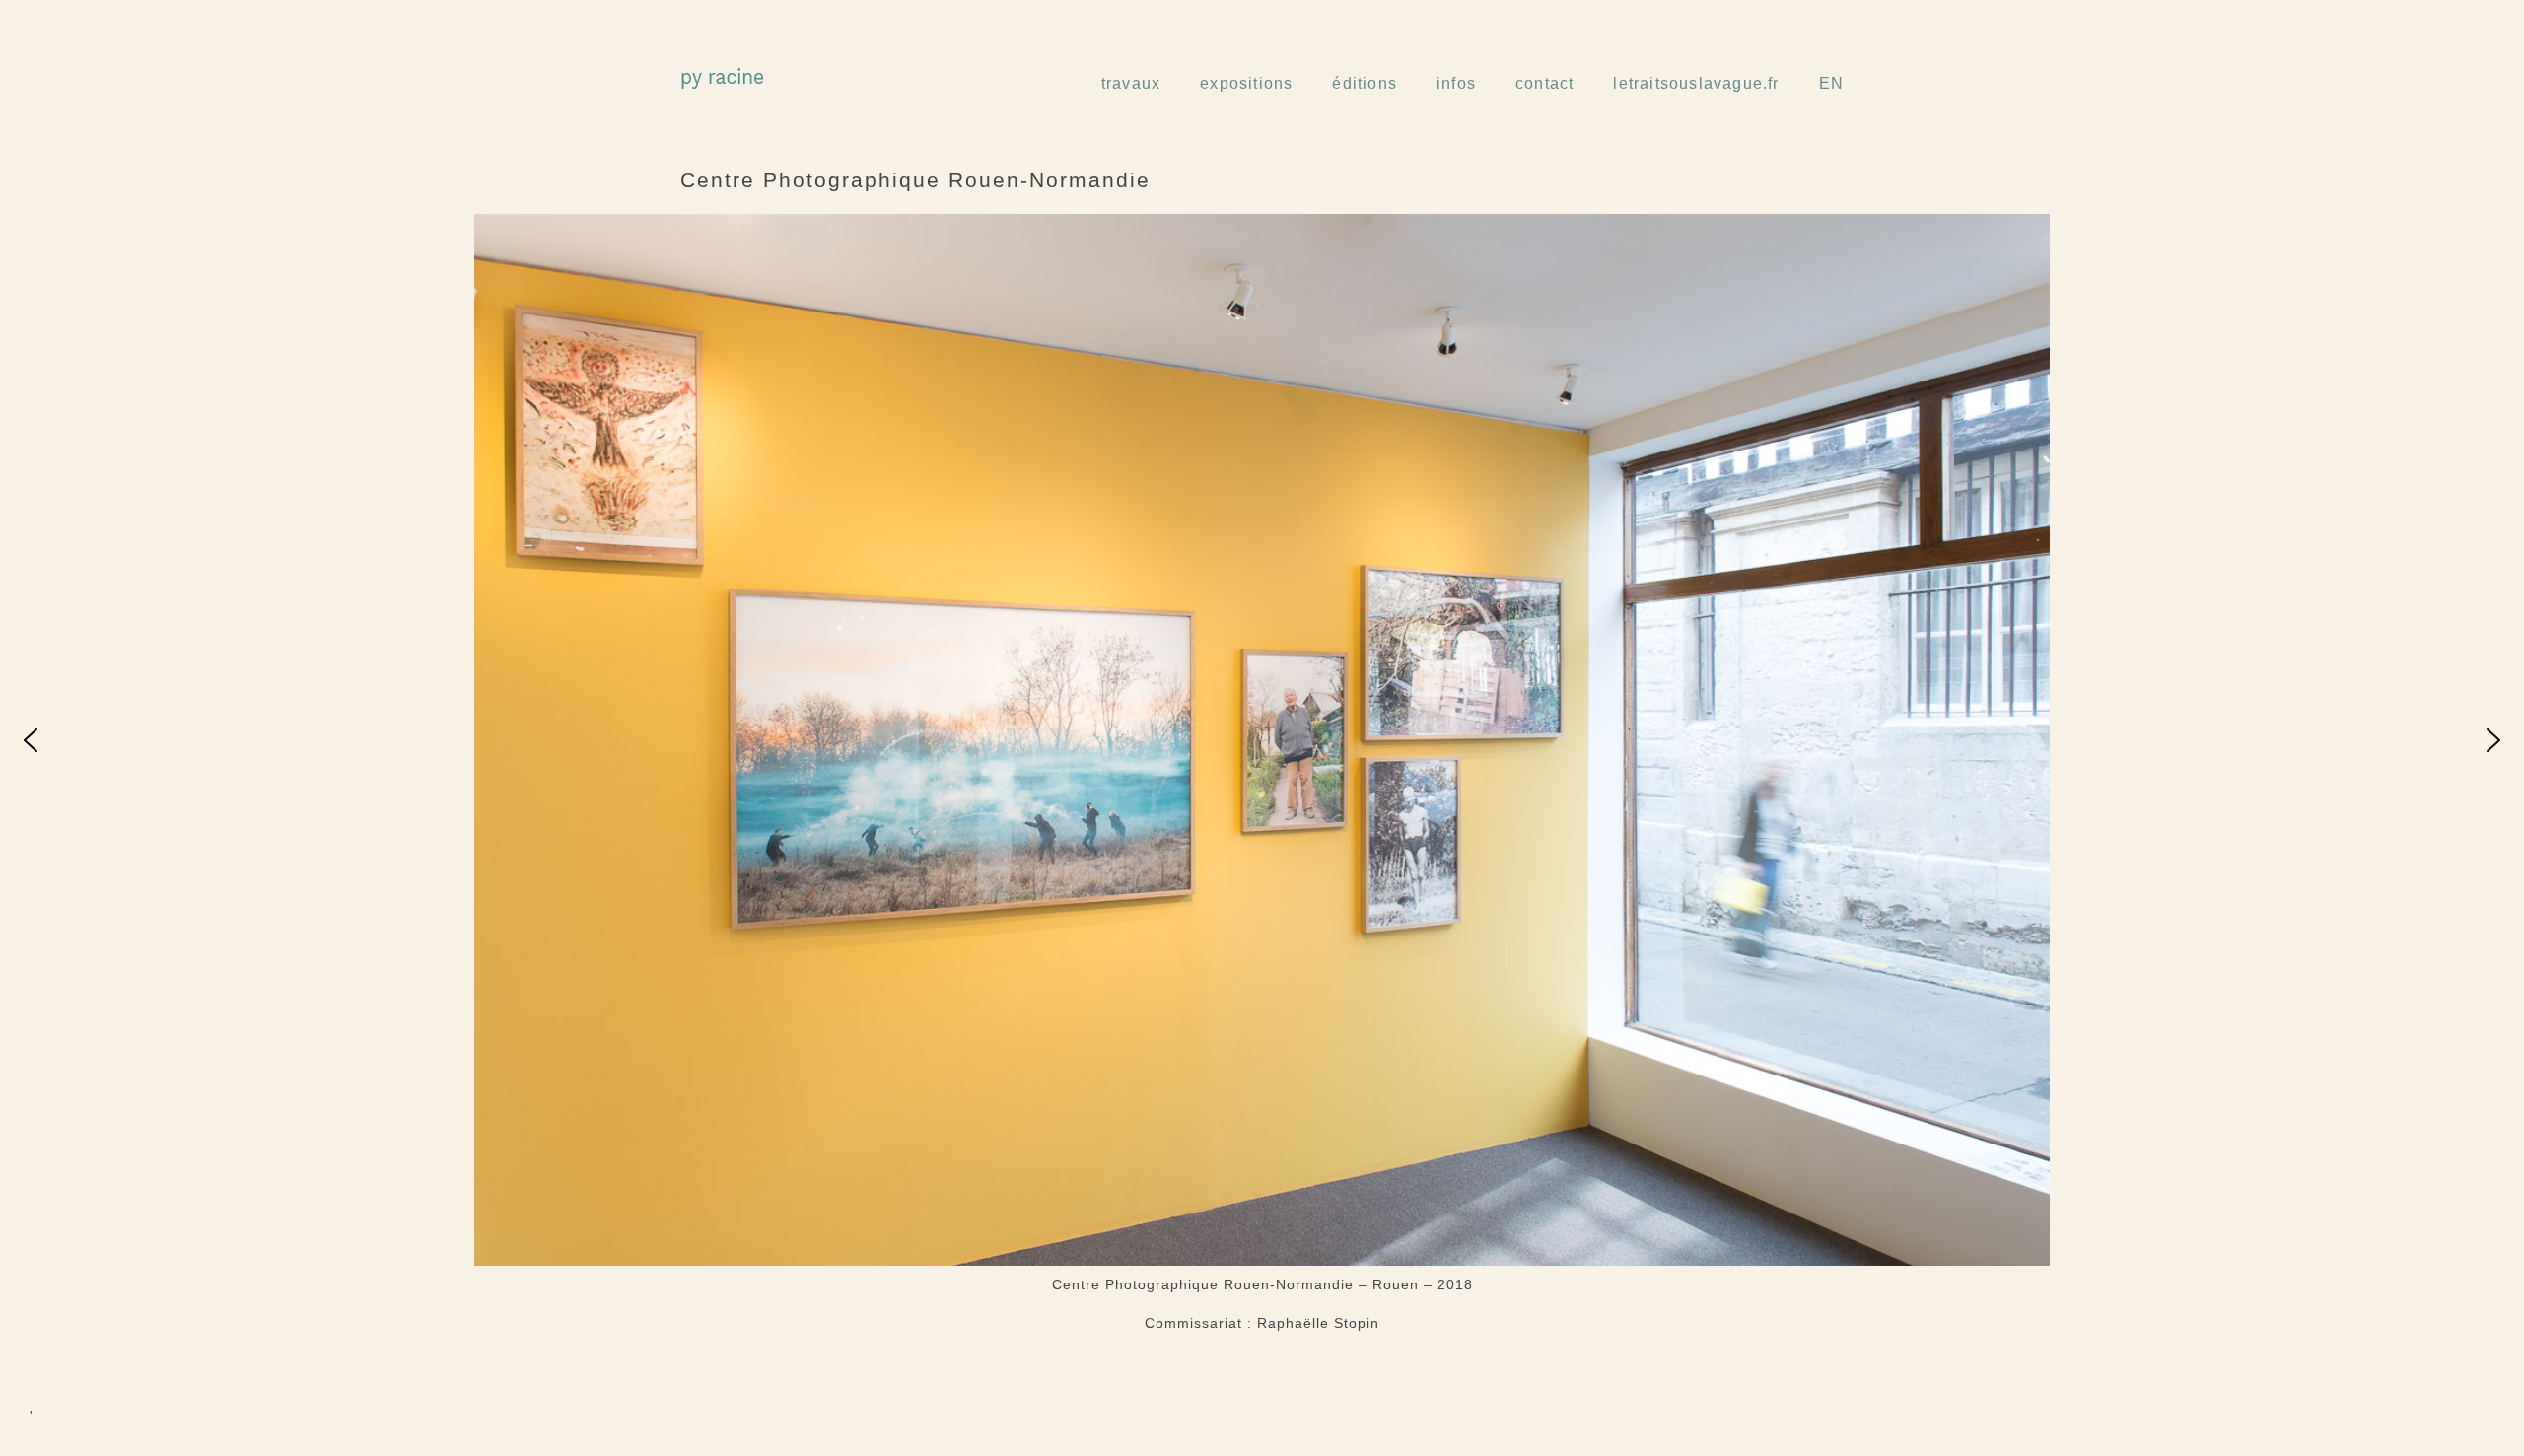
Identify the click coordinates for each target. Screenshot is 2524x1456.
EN (1831, 83)
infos (1456, 83)
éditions (1365, 83)
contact (1544, 83)
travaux (1131, 83)
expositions (1246, 83)
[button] (31, 740)
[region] (1262, 740)
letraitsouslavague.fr (1696, 83)
